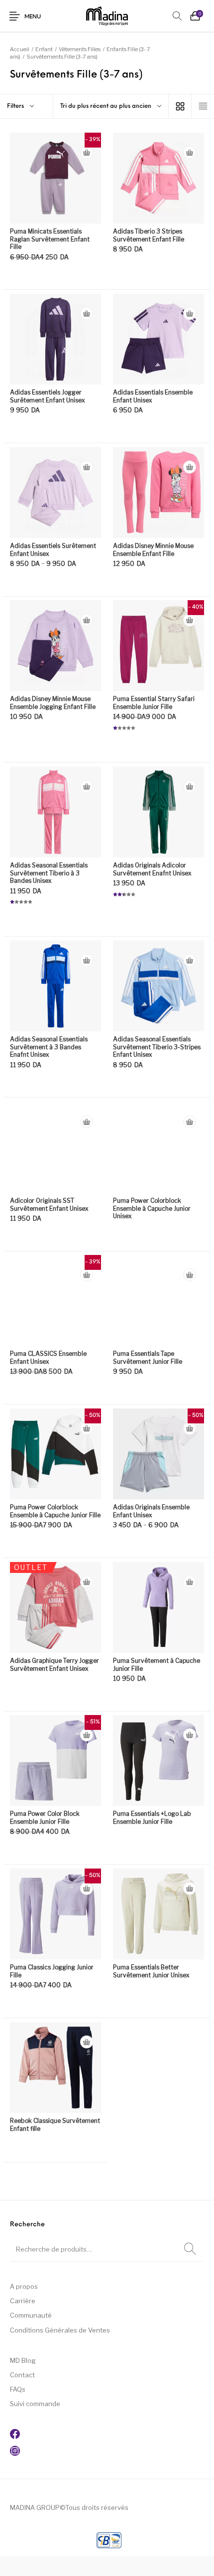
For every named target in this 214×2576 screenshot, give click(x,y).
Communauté (31, 2315)
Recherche (190, 2249)
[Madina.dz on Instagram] (15, 2453)
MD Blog (23, 2360)
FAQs (18, 2389)
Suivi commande (35, 2404)
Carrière (23, 2301)
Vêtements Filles (80, 49)
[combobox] (111, 106)
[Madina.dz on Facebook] (15, 2436)
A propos (24, 2286)
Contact (22, 2375)
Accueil (20, 49)
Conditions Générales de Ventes (60, 2330)
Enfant (44, 49)
